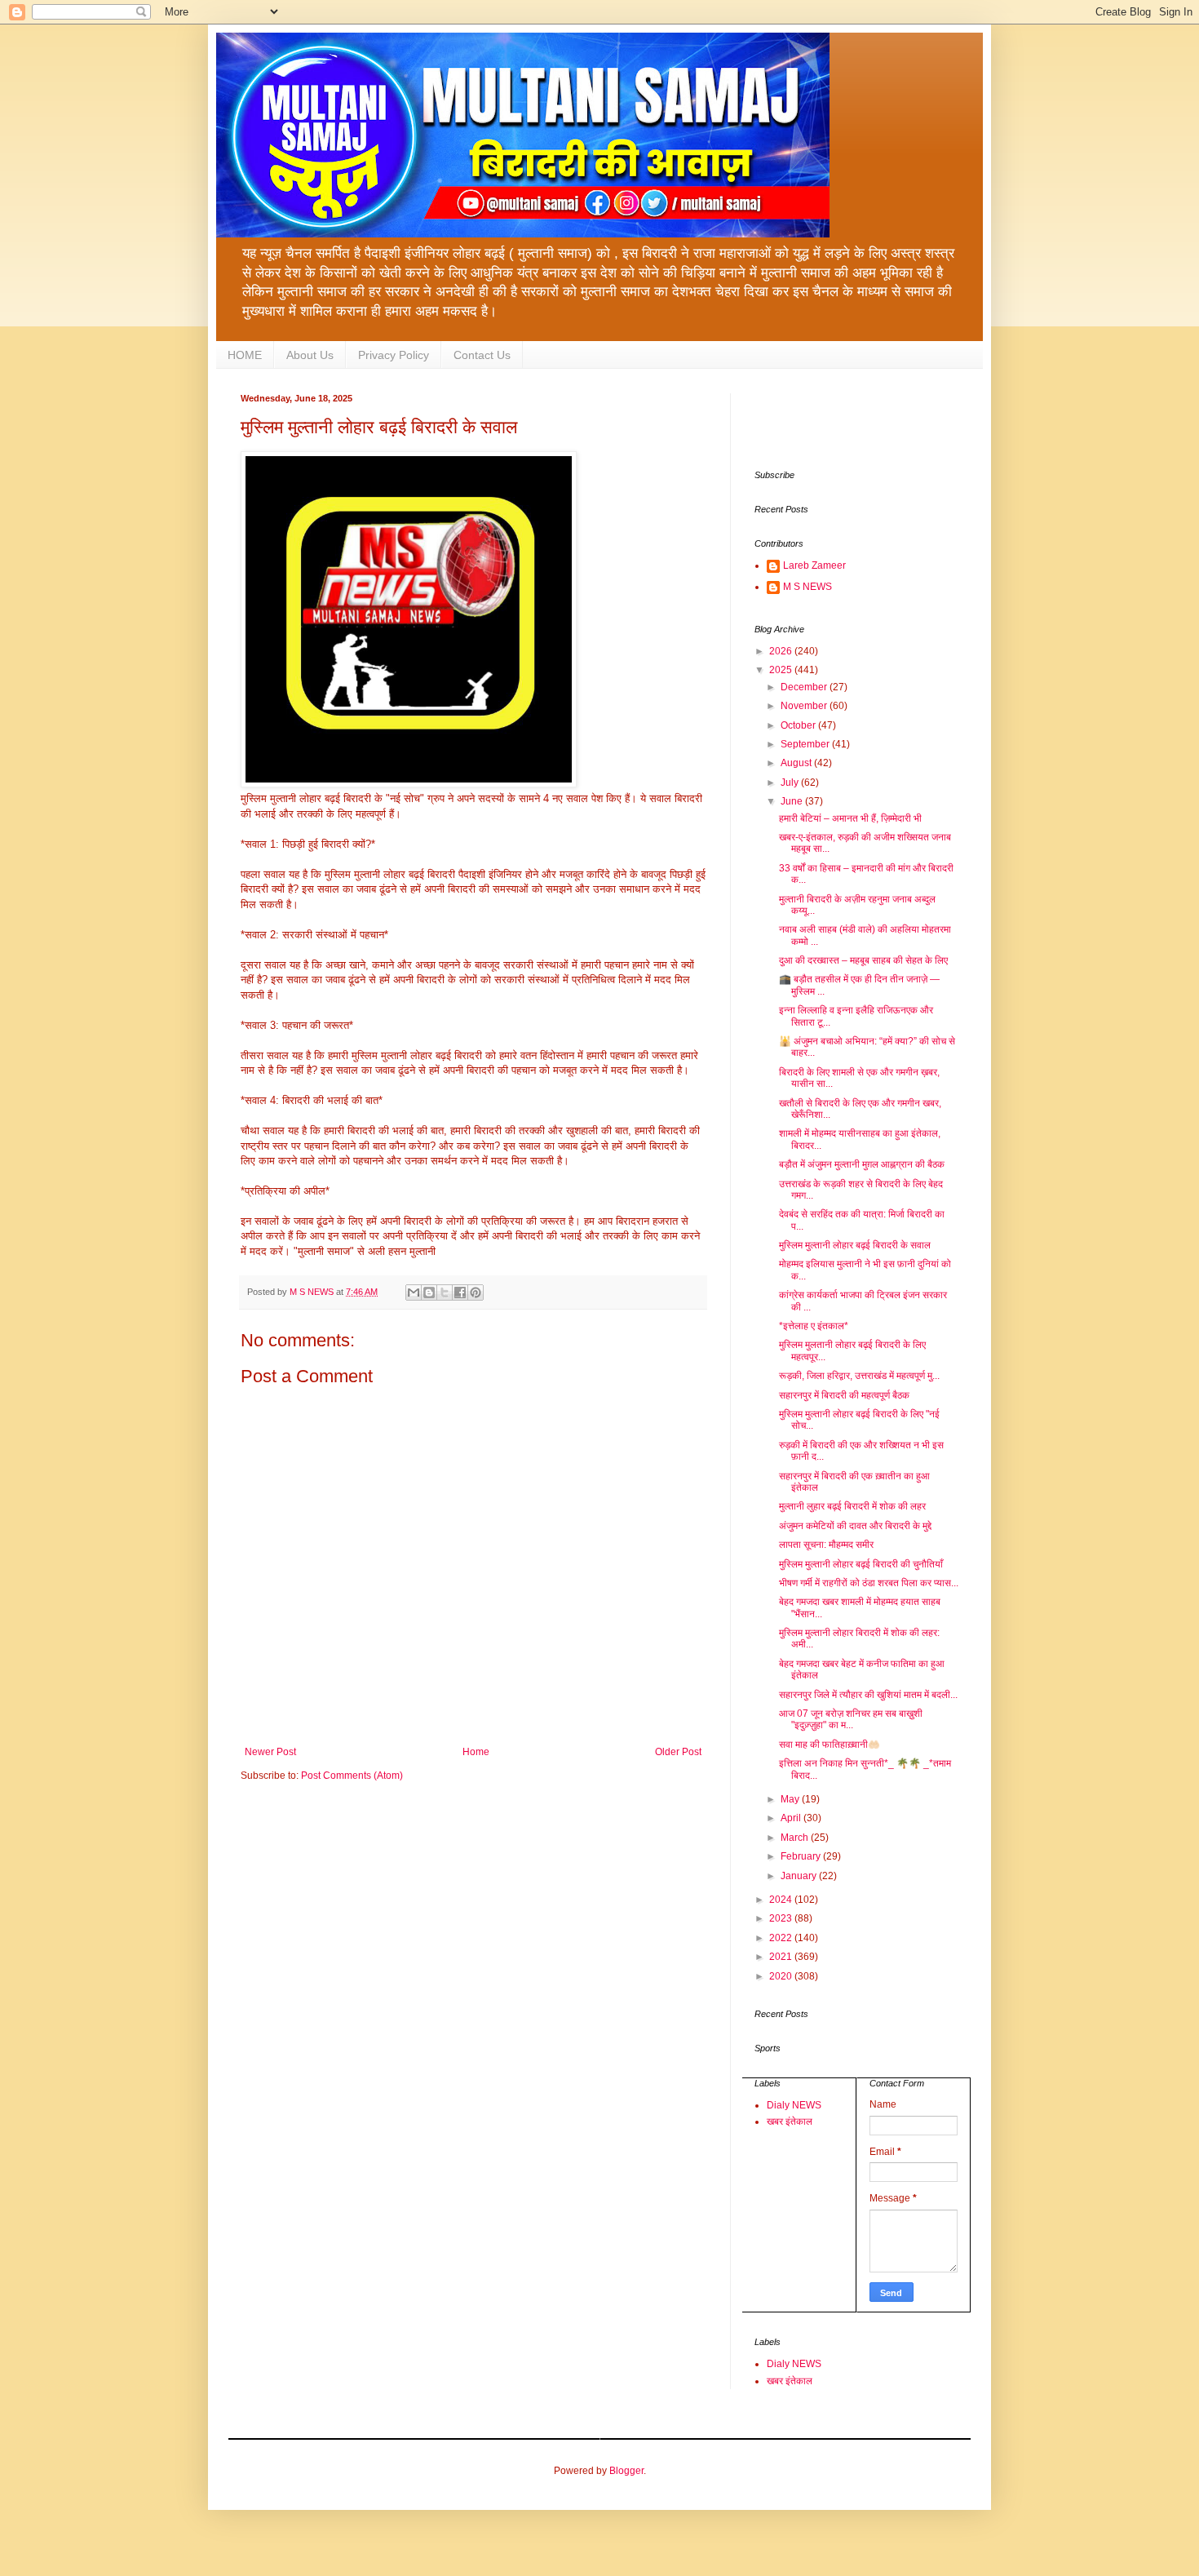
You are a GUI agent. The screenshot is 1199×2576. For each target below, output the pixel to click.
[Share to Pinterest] (476, 1292)
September (806, 744)
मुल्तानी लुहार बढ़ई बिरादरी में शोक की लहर (852, 1506)
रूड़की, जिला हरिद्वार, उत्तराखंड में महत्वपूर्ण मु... (859, 1376)
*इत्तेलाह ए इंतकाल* (814, 1326)
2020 (782, 1976)
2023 (782, 1918)
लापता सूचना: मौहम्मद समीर (826, 1545)
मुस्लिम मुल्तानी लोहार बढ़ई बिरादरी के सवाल (855, 1245)
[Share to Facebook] (460, 1292)
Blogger (626, 2471)
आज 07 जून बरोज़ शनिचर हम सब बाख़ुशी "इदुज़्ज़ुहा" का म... (851, 1719)
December (805, 687)
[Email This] (414, 1292)
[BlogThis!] (429, 1292)
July (791, 783)
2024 (782, 1900)
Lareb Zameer (814, 565)
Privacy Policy (394, 355)
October (799, 725)
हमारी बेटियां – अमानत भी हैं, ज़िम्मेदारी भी (850, 818)
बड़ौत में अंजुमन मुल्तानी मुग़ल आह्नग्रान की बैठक (862, 1164)
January (800, 1876)
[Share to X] (445, 1292)
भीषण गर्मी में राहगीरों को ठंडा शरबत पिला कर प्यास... (869, 1583)
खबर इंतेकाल (790, 2122)
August (797, 763)
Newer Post (270, 1752)
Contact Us (482, 355)
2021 (782, 1957)
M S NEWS (807, 587)
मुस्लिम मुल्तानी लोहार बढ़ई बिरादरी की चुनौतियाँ (861, 1564)
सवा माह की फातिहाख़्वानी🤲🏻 (830, 1745)
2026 (782, 651)
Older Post (678, 1752)
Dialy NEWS (794, 2105)
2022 (782, 1938)
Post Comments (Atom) (352, 1776)
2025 (782, 670)
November (805, 706)
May (791, 1799)
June (793, 801)
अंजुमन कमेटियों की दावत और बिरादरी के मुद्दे (855, 1526)
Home (476, 1752)
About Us (310, 355)
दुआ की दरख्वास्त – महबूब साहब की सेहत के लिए (863, 960)
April (792, 1818)
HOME (245, 355)
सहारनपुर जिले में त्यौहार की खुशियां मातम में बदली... (868, 1695)
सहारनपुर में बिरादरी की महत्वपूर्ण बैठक (844, 1395)
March (796, 1838)
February (802, 1856)
